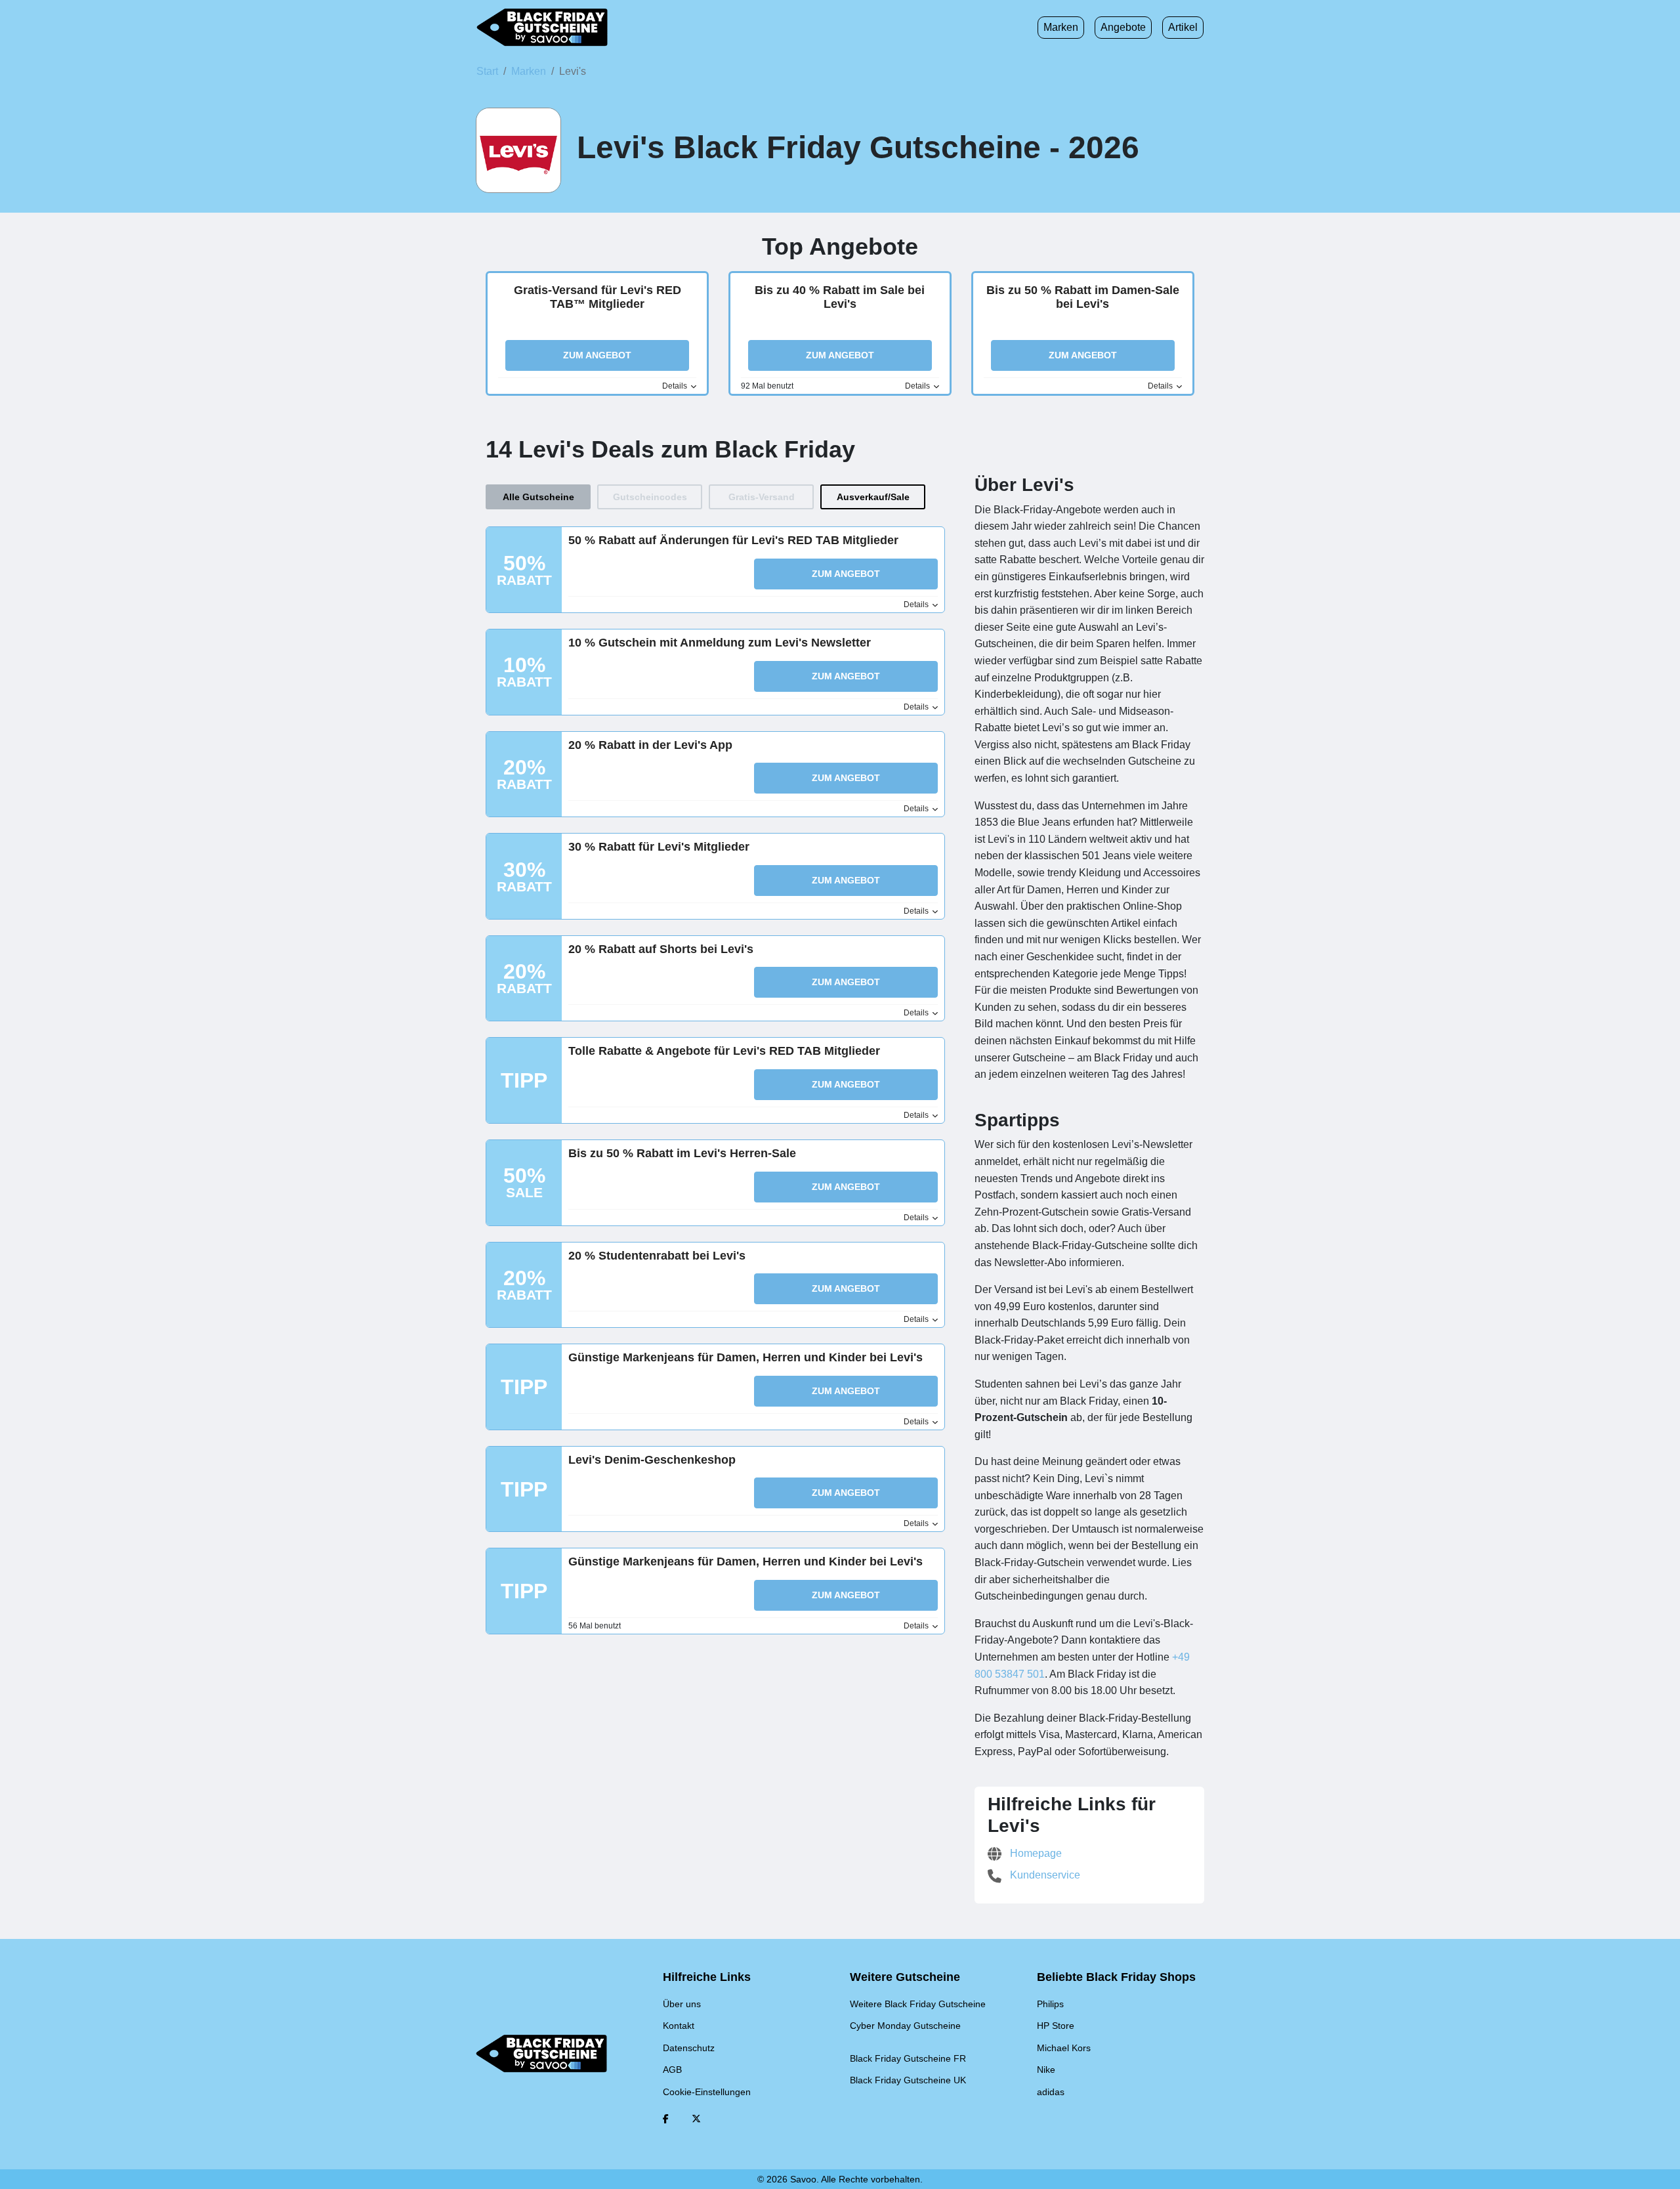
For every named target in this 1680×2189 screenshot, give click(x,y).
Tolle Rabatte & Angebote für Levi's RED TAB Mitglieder (724, 1051)
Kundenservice (1044, 1875)
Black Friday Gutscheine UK (908, 2080)
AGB (672, 2070)
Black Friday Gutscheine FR (908, 2058)
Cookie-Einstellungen (707, 2092)
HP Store (1056, 2026)
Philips (1050, 2004)
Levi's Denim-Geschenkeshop (652, 1460)
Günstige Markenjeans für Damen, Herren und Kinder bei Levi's (745, 1357)
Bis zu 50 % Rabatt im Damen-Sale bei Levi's (1083, 297)
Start (487, 71)
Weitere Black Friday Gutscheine (918, 2004)
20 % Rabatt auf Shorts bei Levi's (661, 949)
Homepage (1035, 1853)
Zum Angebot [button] (597, 355)
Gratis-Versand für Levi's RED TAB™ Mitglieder (598, 297)
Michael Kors (1064, 2048)
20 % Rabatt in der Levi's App (650, 745)
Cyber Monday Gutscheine (905, 2026)
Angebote (1123, 27)
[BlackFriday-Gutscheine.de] (542, 28)
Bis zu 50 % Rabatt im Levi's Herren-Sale (682, 1153)
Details (676, 386)
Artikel (1183, 27)
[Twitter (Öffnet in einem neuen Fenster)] (696, 2119)
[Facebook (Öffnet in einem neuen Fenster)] (666, 2119)
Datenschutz (689, 2048)
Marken (1061, 27)
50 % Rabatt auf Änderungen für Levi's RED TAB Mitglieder (733, 540)
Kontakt (679, 2026)
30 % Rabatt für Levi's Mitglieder (659, 847)
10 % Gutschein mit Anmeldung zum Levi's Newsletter (720, 643)
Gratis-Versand (762, 497)
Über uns (682, 2004)
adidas (1051, 2092)
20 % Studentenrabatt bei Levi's (657, 1256)
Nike (1046, 2070)
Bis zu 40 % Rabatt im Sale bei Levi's (840, 297)
